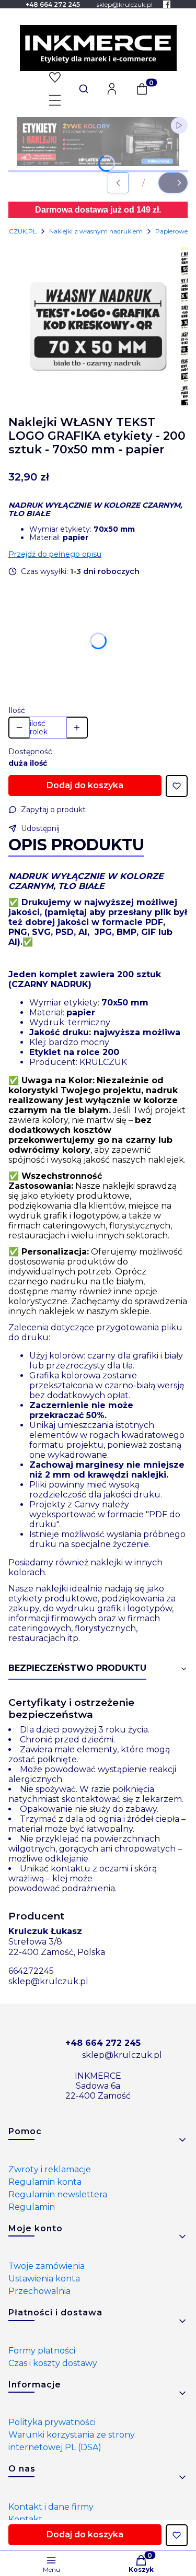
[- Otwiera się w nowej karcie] (167, 4)
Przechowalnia (39, 2291)
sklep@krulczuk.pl (48, 1981)
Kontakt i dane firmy (51, 2507)
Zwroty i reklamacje (50, 2169)
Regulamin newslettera (58, 2194)
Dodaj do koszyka (85, 785)
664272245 (31, 1971)
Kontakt (25, 2519)
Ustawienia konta (44, 2279)
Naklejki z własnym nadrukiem (96, 231)
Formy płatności (42, 2351)
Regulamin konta (45, 2182)
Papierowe (171, 231)
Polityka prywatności (52, 2422)
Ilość (17, 710)
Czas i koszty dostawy (53, 2363)
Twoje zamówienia (47, 2266)
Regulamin (32, 2207)
